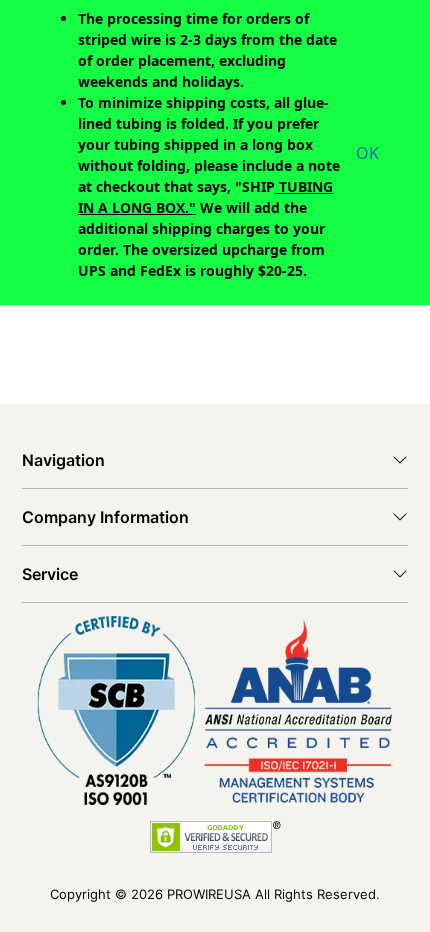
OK (367, 153)
